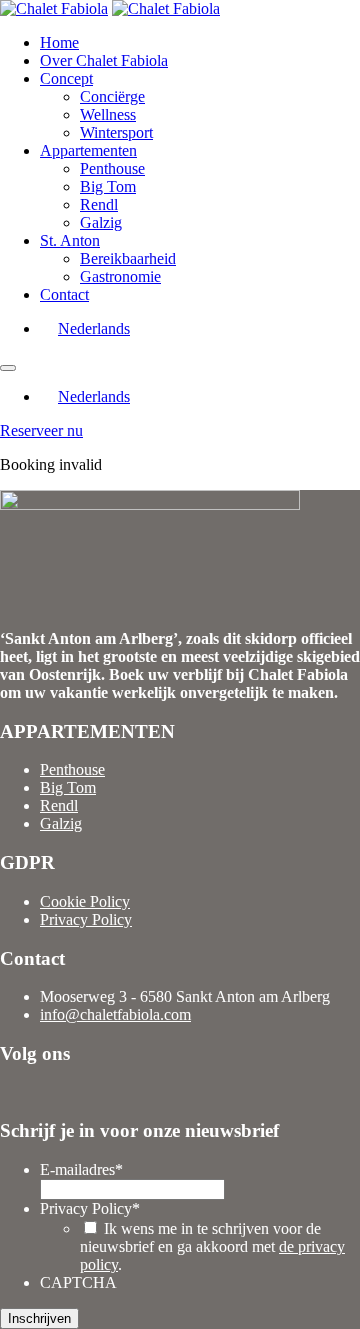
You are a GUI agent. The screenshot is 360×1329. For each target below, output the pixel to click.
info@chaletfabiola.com (115, 1014)
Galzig (101, 222)
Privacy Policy (86, 919)
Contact (64, 294)
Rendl (99, 204)
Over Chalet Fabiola (104, 60)
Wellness (108, 114)
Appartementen (88, 150)
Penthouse (112, 168)
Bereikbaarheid (128, 258)
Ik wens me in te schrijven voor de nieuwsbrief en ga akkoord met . (212, 1246)
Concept (66, 78)
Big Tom (108, 186)
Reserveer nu (41, 430)
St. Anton (70, 240)
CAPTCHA (78, 1282)
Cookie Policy (85, 901)
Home (59, 42)
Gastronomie (120, 276)
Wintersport (116, 132)
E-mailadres (81, 1169)
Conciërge (112, 96)
